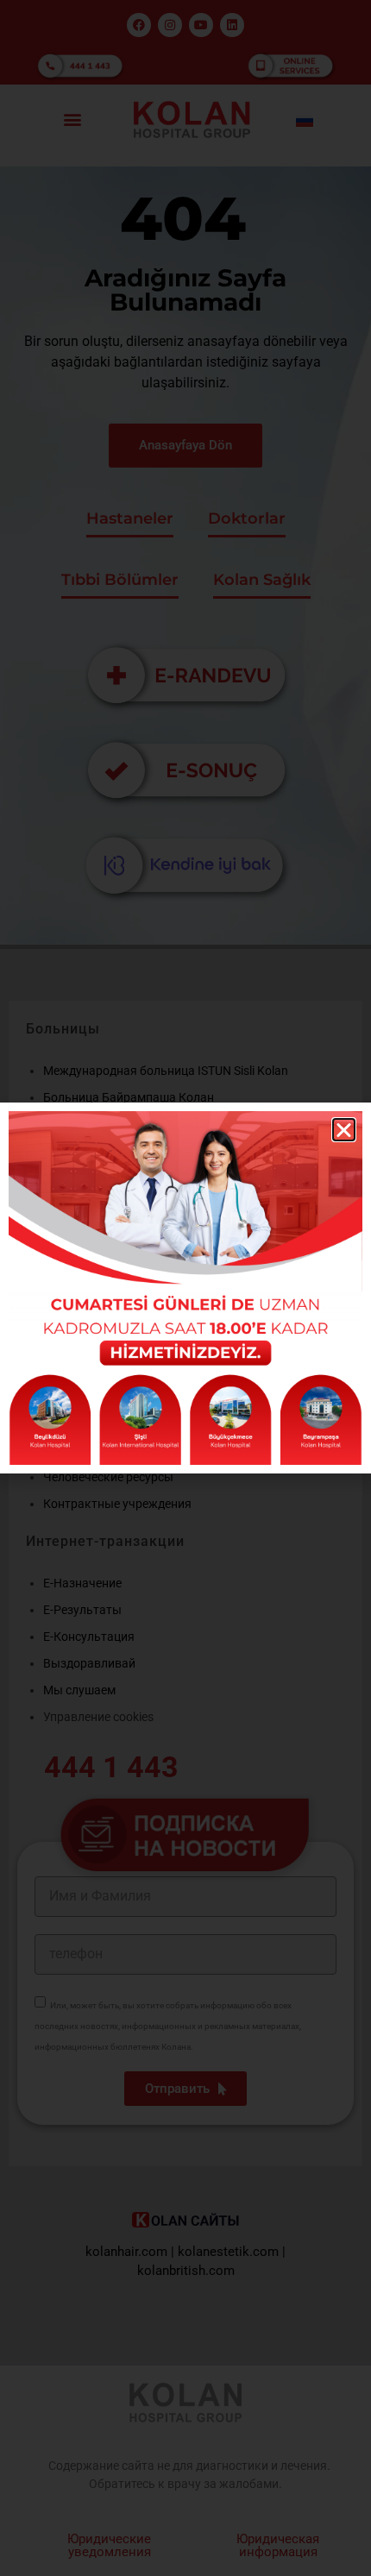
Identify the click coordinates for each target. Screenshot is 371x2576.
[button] (344, 1130)
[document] (185, 1288)
